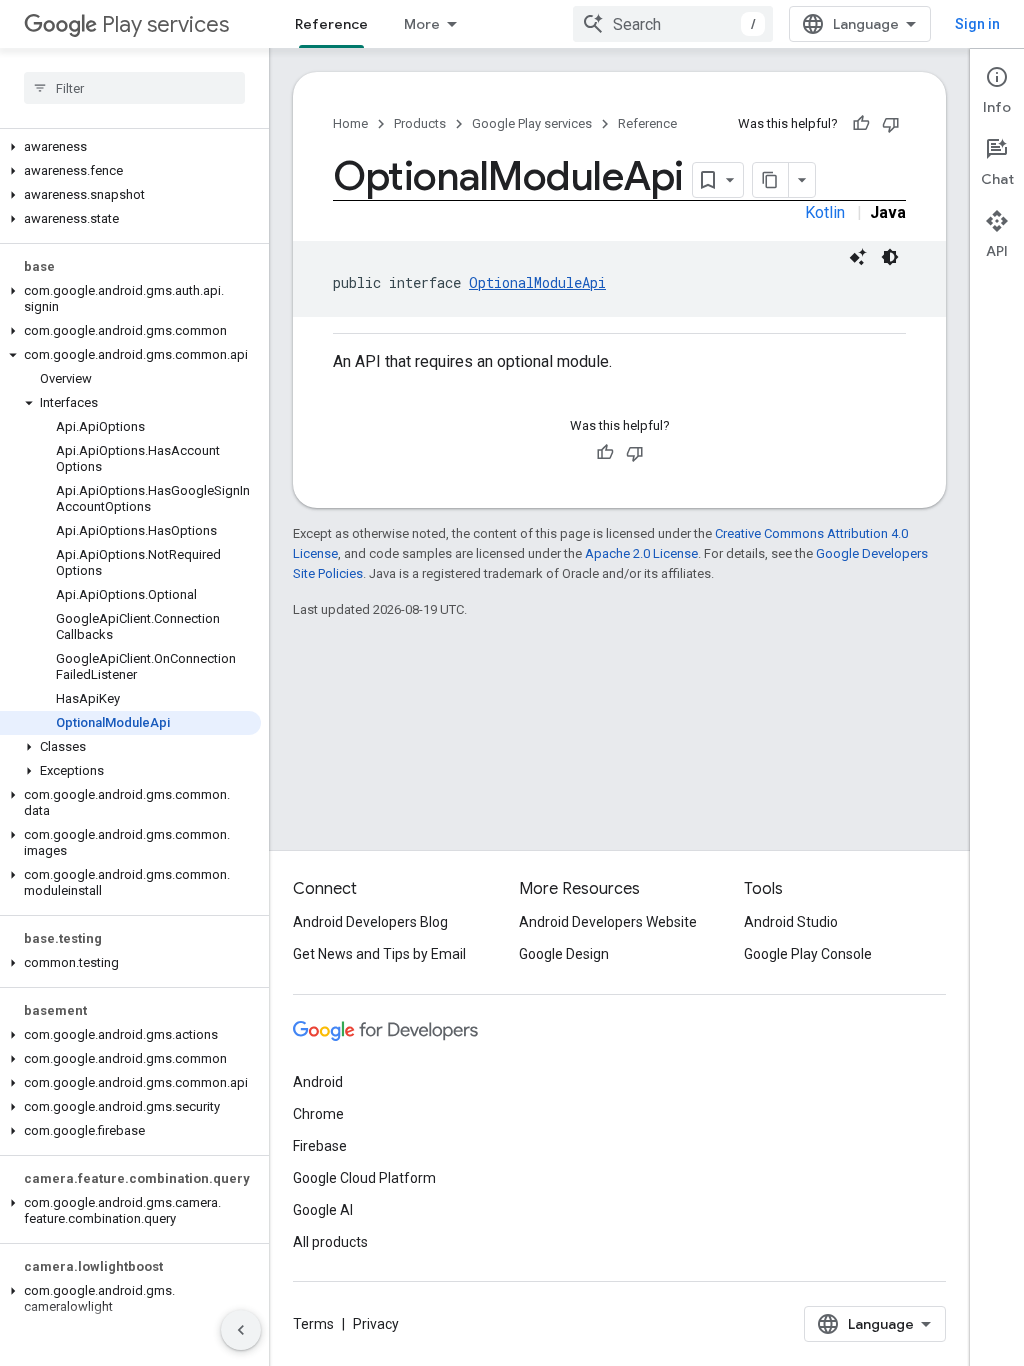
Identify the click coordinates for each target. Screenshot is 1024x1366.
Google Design (564, 954)
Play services (165, 24)
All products (330, 1242)
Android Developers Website (608, 922)
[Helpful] (861, 124)
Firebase (320, 1146)
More (422, 24)
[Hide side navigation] (241, 1330)
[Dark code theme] (890, 257)
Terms (313, 1324)
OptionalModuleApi (537, 282)
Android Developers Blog (370, 922)
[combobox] (673, 24)
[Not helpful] (891, 124)
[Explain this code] (858, 257)
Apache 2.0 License (641, 553)
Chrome (318, 1114)
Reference (331, 24)
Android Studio (791, 922)
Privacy (376, 1324)
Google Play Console (808, 954)
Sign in (977, 24)
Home (350, 123)
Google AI (323, 1210)
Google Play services (532, 123)
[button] (130, 147)
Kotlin (825, 212)
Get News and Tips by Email (379, 954)
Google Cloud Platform (364, 1178)
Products (420, 123)
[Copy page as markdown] (771, 180)
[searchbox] (134, 88)
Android (318, 1082)
